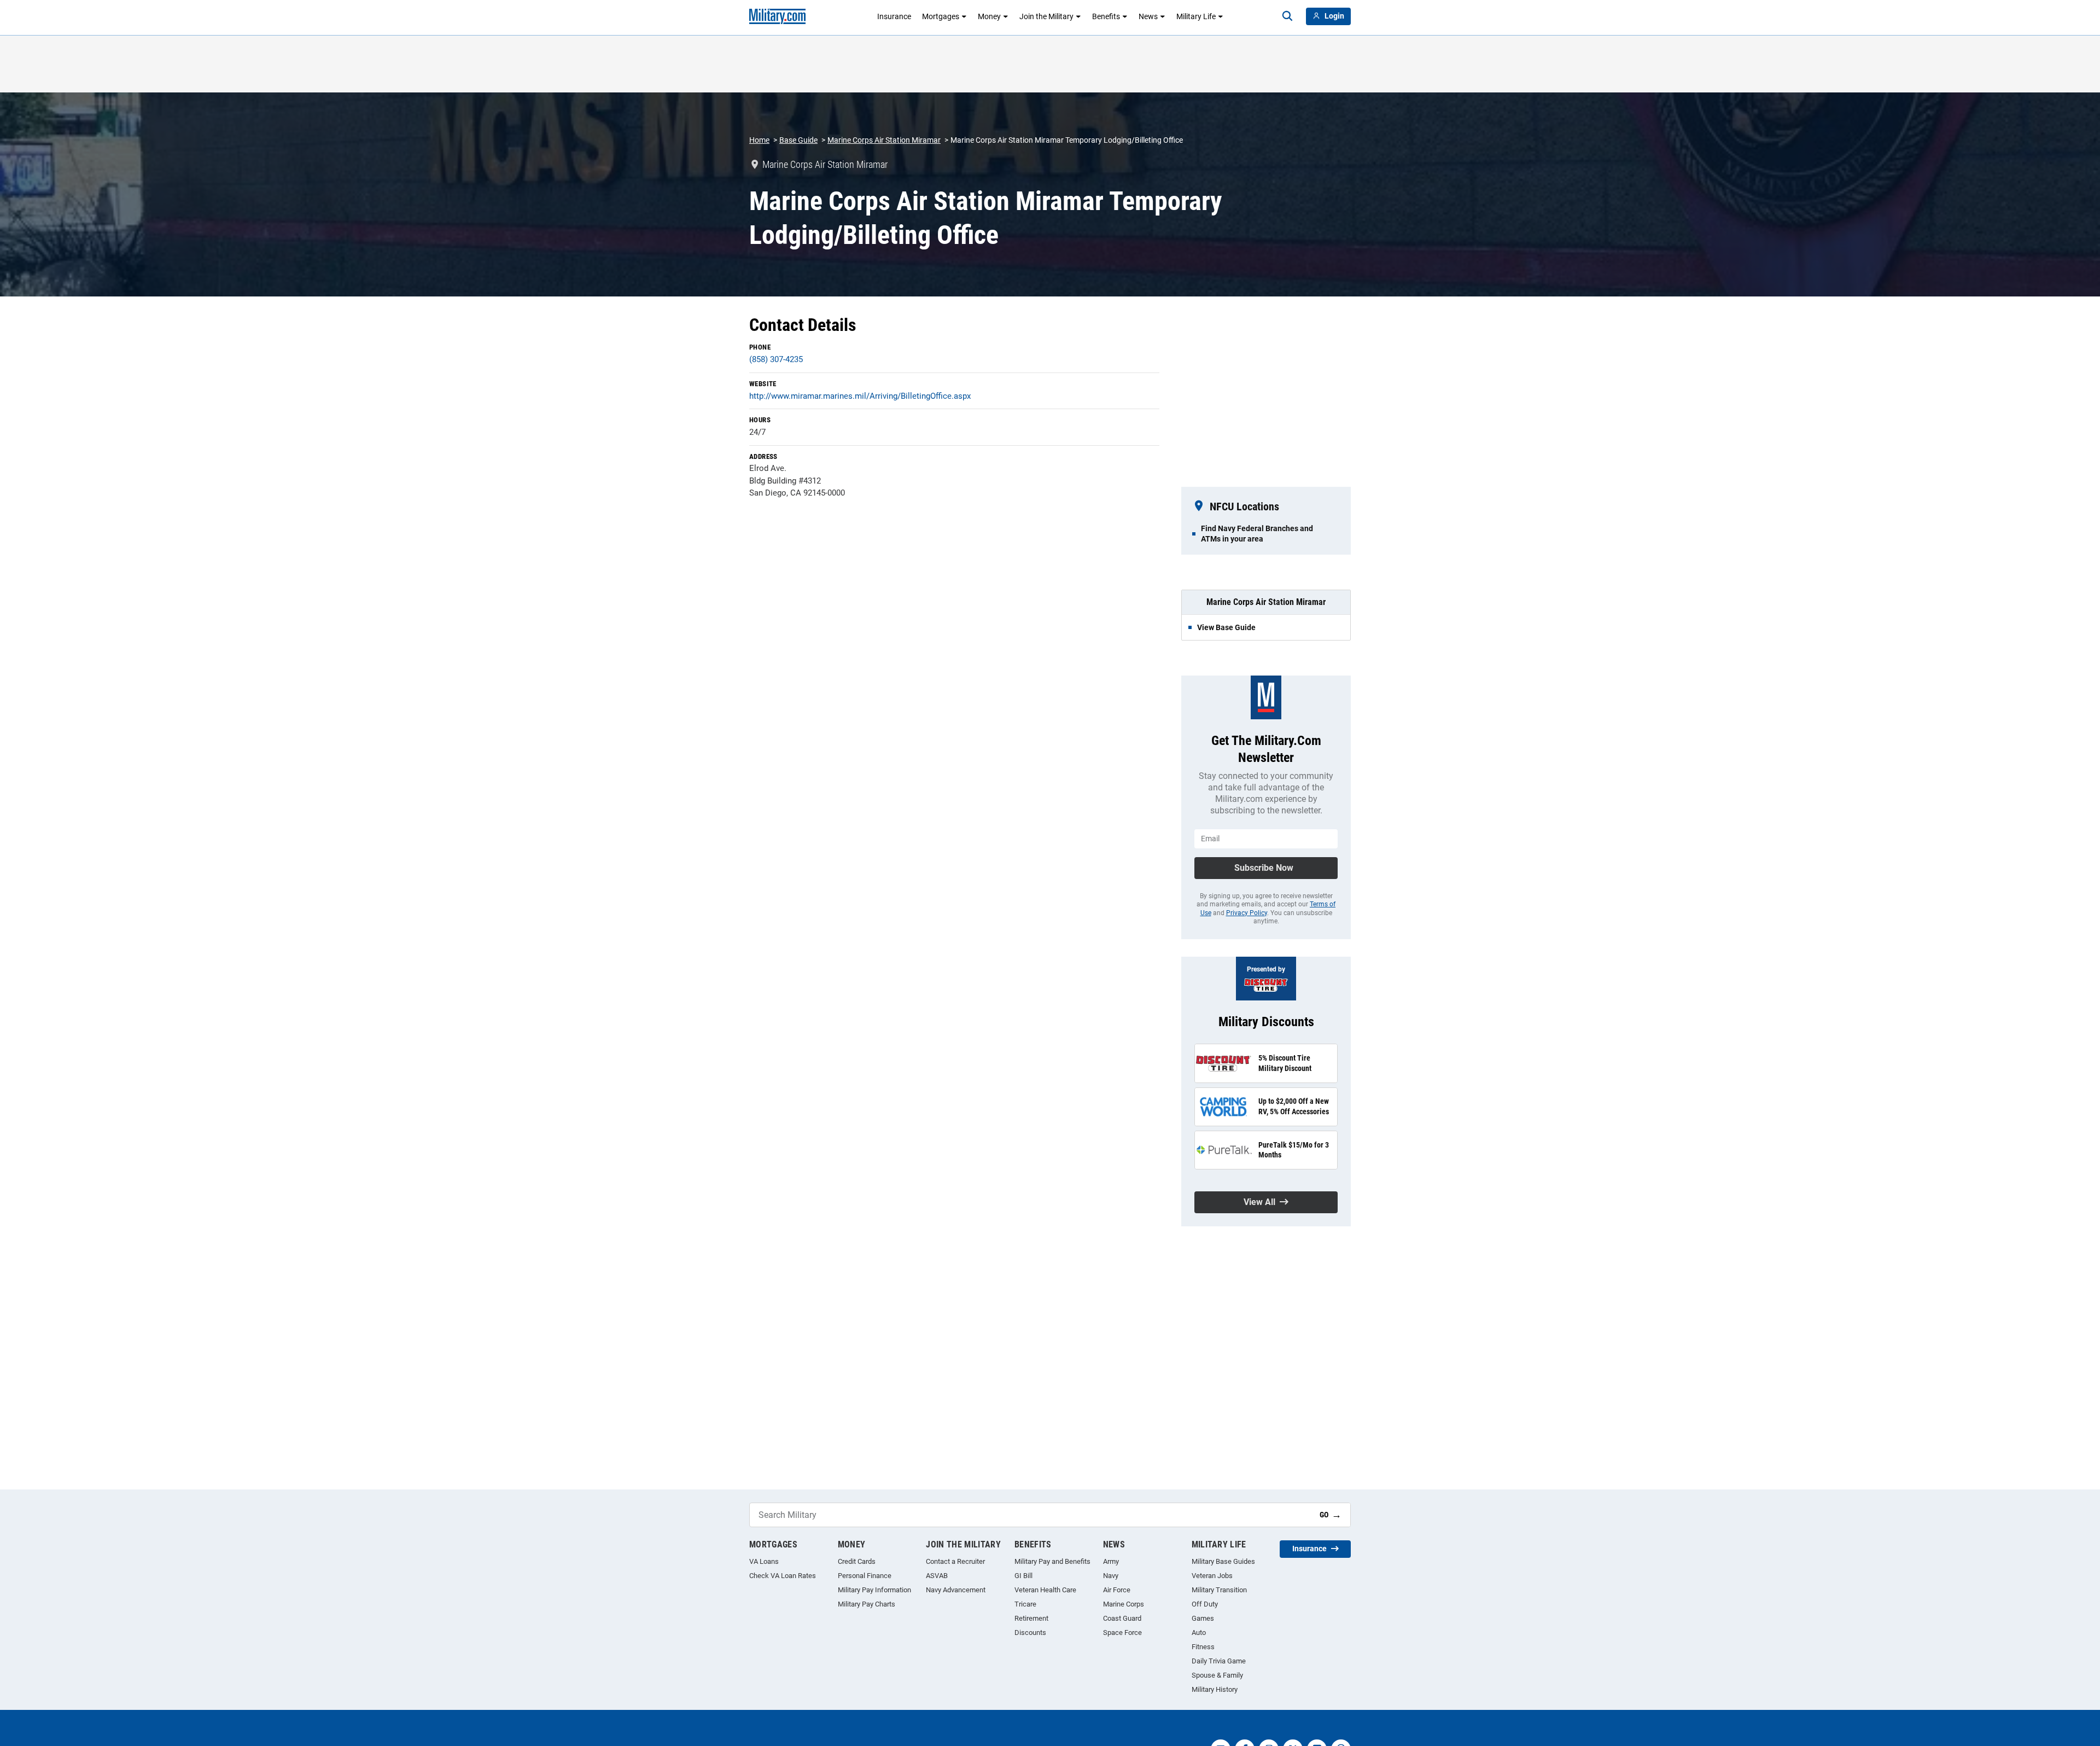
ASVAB (937, 1576)
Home (759, 140)
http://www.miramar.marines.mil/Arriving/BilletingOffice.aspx (860, 396)
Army (1111, 1561)
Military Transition (1219, 1590)
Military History (1215, 1689)
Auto (1199, 1632)
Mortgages (941, 16)
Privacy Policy (1247, 913)
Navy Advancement (956, 1590)
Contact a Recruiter (955, 1561)
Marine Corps (1124, 1604)
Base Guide (798, 140)
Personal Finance (865, 1576)
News (1148, 16)
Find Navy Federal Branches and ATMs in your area (1257, 533)
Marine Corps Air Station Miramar (884, 140)
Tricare (1025, 1604)
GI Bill (1023, 1576)
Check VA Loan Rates (783, 1576)
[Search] (1287, 16)
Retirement (1031, 1618)
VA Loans (764, 1561)
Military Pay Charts (867, 1604)
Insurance (894, 16)
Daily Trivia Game (1219, 1661)
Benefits (1106, 16)
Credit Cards (857, 1561)
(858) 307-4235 (776, 359)
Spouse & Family (1217, 1675)
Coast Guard (1122, 1618)
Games (1203, 1618)
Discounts (1030, 1632)
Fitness (1203, 1647)
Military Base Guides (1223, 1561)
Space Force (1122, 1632)
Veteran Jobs (1212, 1576)
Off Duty (1205, 1604)
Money (989, 16)
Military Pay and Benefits (1052, 1561)
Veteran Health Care (1045, 1590)
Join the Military (1046, 16)
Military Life (1196, 16)
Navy (1111, 1576)
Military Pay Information (874, 1590)
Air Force (1117, 1590)
